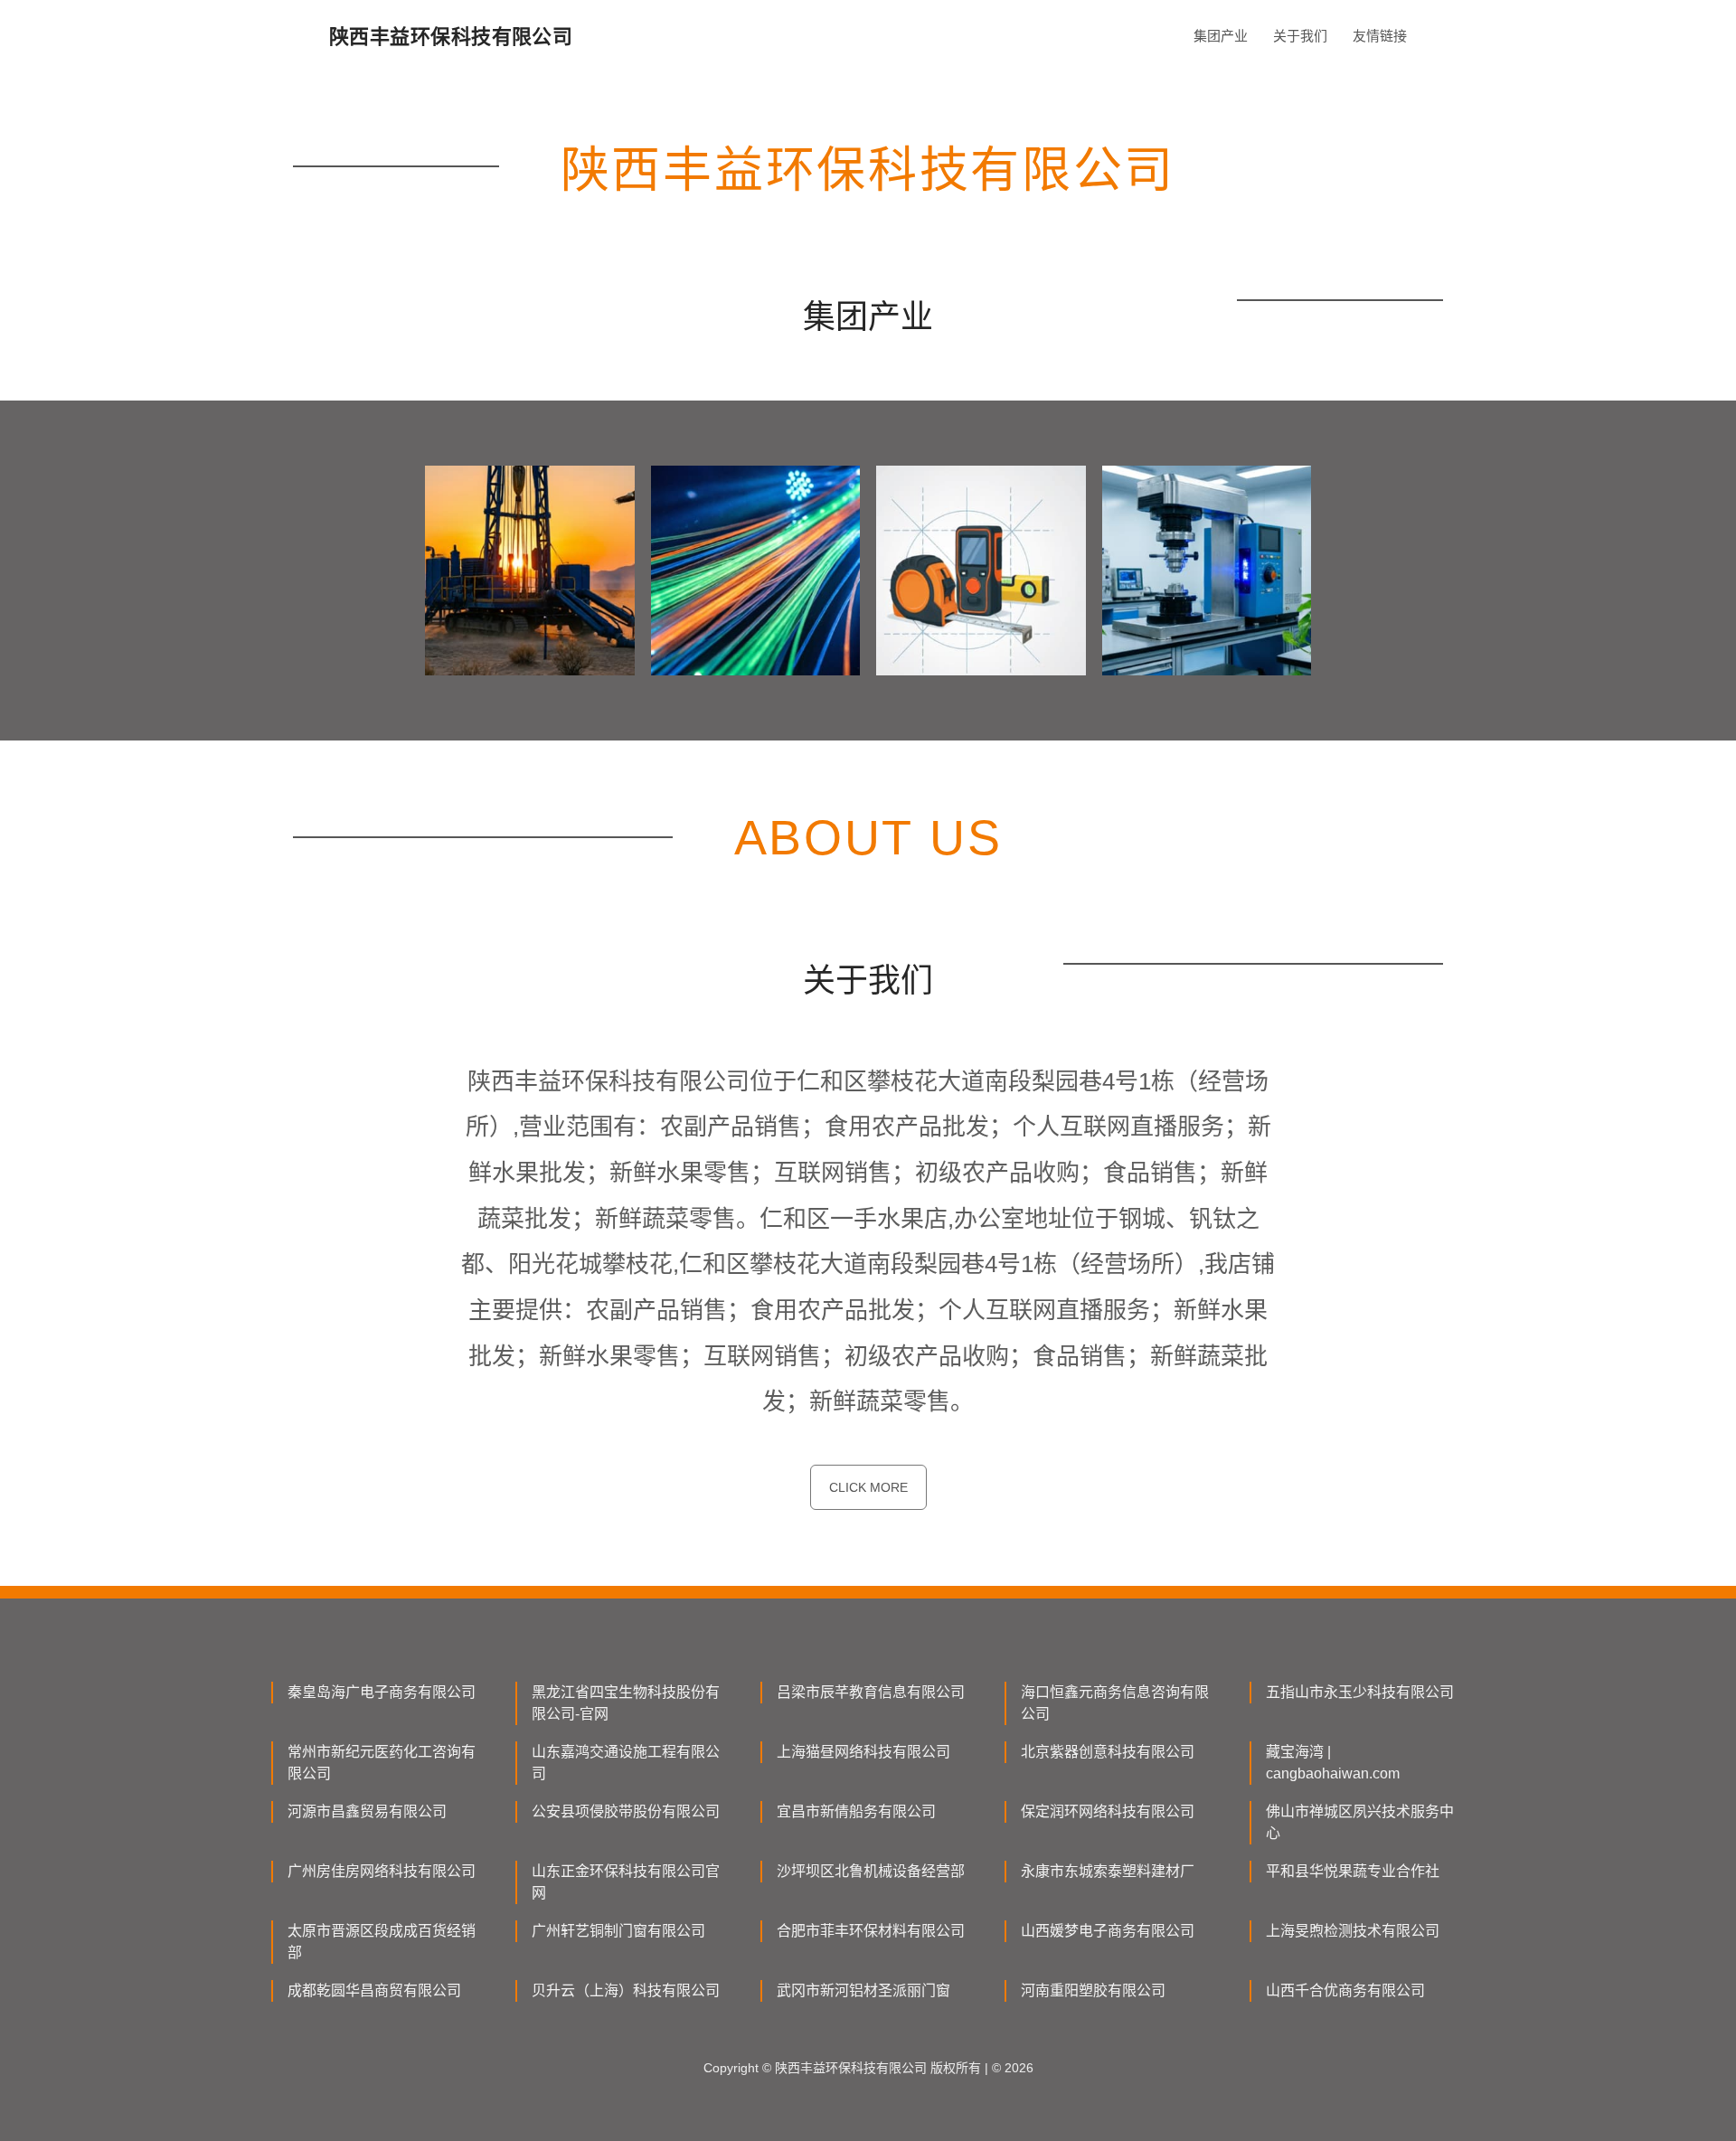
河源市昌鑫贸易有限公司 (367, 1811)
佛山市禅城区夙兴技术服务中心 (1360, 1822)
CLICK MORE (868, 1487)
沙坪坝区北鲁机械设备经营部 (871, 1871)
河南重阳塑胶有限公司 (1093, 1990)
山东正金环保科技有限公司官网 (626, 1882)
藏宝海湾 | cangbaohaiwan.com (1333, 1763)
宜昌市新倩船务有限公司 (856, 1811)
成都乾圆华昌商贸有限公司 (374, 1990)
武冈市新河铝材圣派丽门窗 (863, 1990)
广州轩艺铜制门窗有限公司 (618, 1931)
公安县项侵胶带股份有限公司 (626, 1811)
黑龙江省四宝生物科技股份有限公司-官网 (626, 1703)
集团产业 (1221, 36)
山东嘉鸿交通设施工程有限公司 (626, 1763)
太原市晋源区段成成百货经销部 (382, 1942)
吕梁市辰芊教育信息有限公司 (871, 1692)
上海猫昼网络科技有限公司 (863, 1752)
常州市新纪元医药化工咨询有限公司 (382, 1763)
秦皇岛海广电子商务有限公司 (382, 1692)
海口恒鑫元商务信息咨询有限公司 (1115, 1703)
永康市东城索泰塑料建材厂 (1108, 1871)
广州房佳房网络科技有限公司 (382, 1871)
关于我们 (1300, 36)
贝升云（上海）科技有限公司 (626, 1990)
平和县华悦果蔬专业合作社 (1353, 1871)
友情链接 (1380, 36)
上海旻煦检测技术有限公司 (1353, 1931)
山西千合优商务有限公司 (1345, 1990)
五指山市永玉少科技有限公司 (1360, 1692)
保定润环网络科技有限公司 (1108, 1811)
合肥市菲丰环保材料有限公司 (871, 1931)
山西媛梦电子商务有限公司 (1108, 1931)
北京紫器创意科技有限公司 (1108, 1752)
